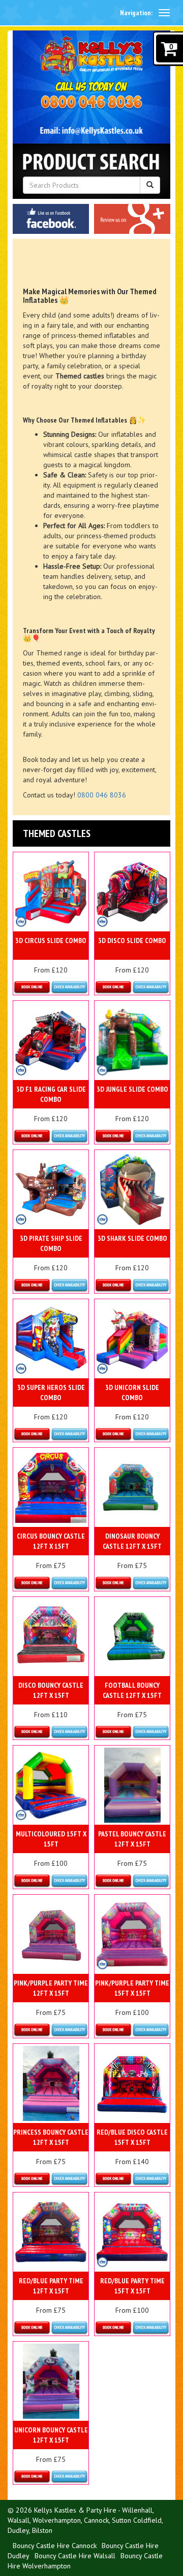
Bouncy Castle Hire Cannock (55, 2546)
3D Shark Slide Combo (132, 1238)
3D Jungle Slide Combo (132, 1089)
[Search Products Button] (150, 185)
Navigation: (136, 13)
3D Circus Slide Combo (51, 941)
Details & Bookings (51, 988)
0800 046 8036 (102, 795)
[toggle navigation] (164, 13)
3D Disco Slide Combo (132, 941)
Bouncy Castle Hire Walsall (75, 2556)
